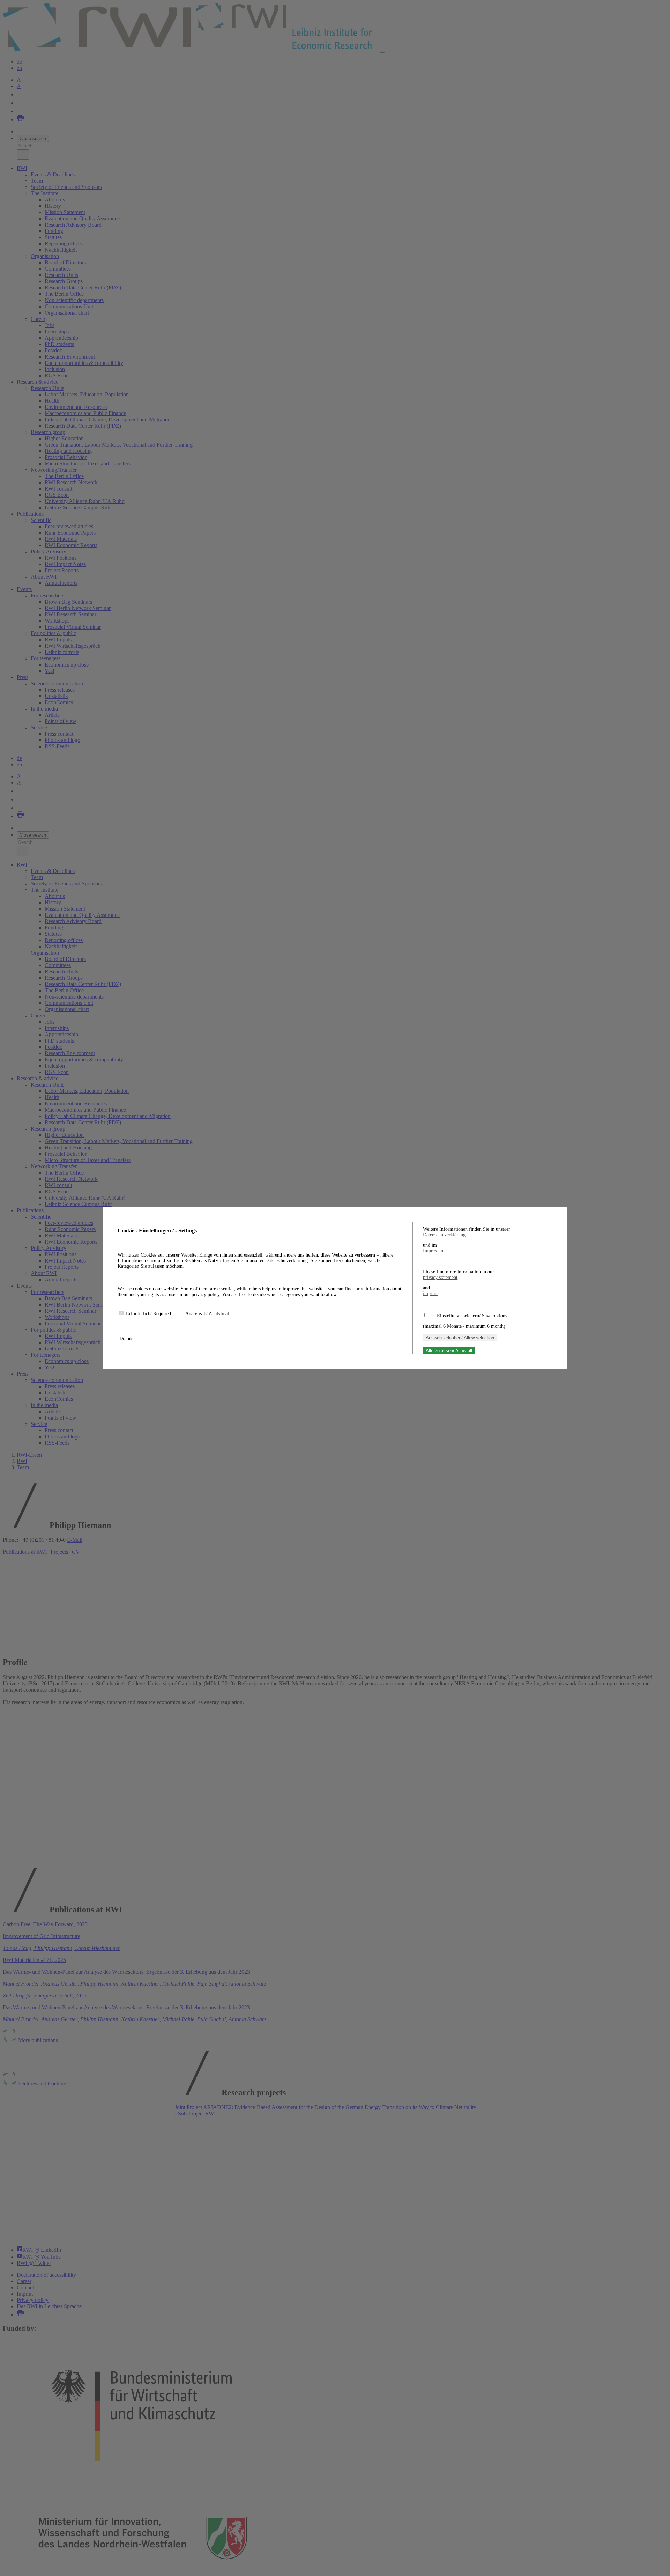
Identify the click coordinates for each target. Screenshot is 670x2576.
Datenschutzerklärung (444, 1235)
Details (127, 1338)
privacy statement (440, 1277)
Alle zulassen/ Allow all (449, 1351)
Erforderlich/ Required (149, 1314)
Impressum (434, 1251)
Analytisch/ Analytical (207, 1314)
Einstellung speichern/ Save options (472, 1316)
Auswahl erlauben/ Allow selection (460, 1338)
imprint (430, 1293)
